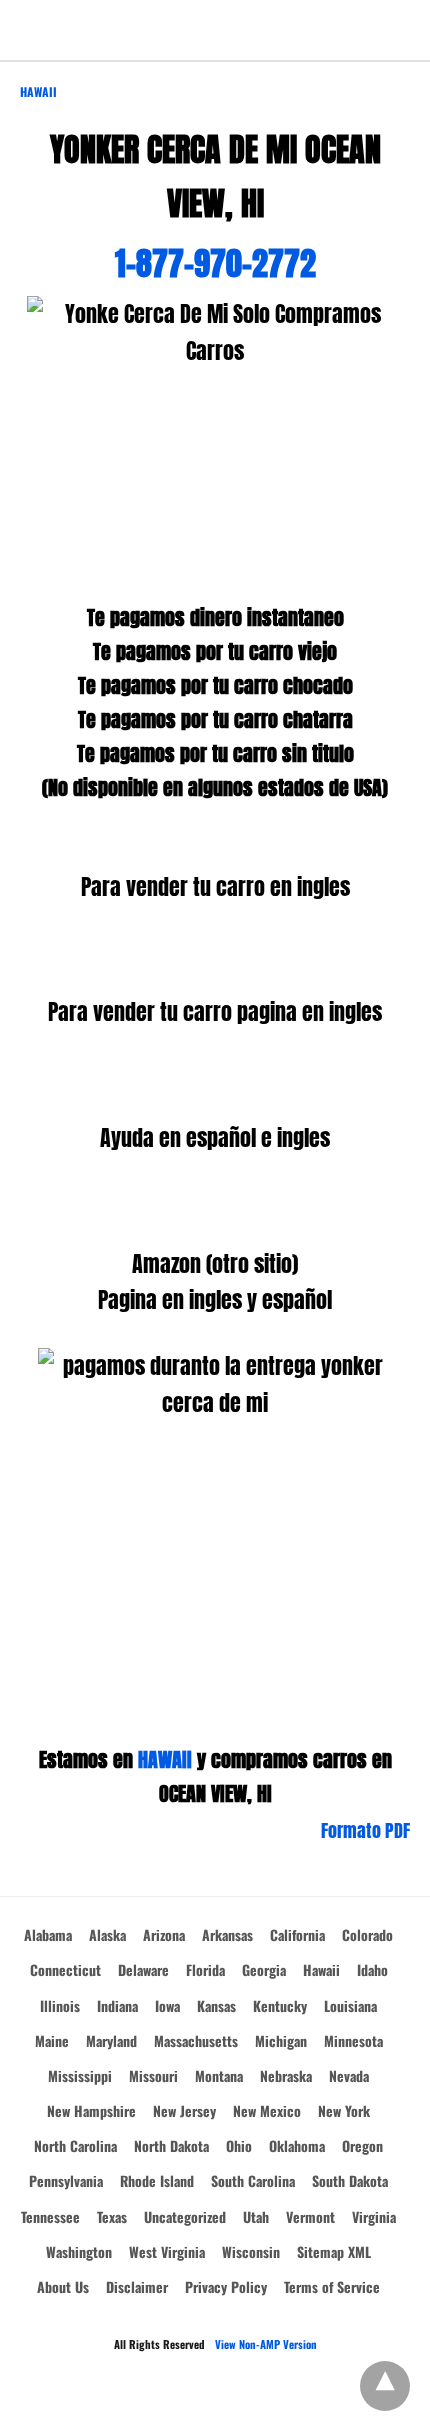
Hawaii (38, 91)
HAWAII (165, 1759)
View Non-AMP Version (266, 2344)
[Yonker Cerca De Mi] (215, 30)
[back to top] (385, 2386)
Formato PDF (365, 1830)
